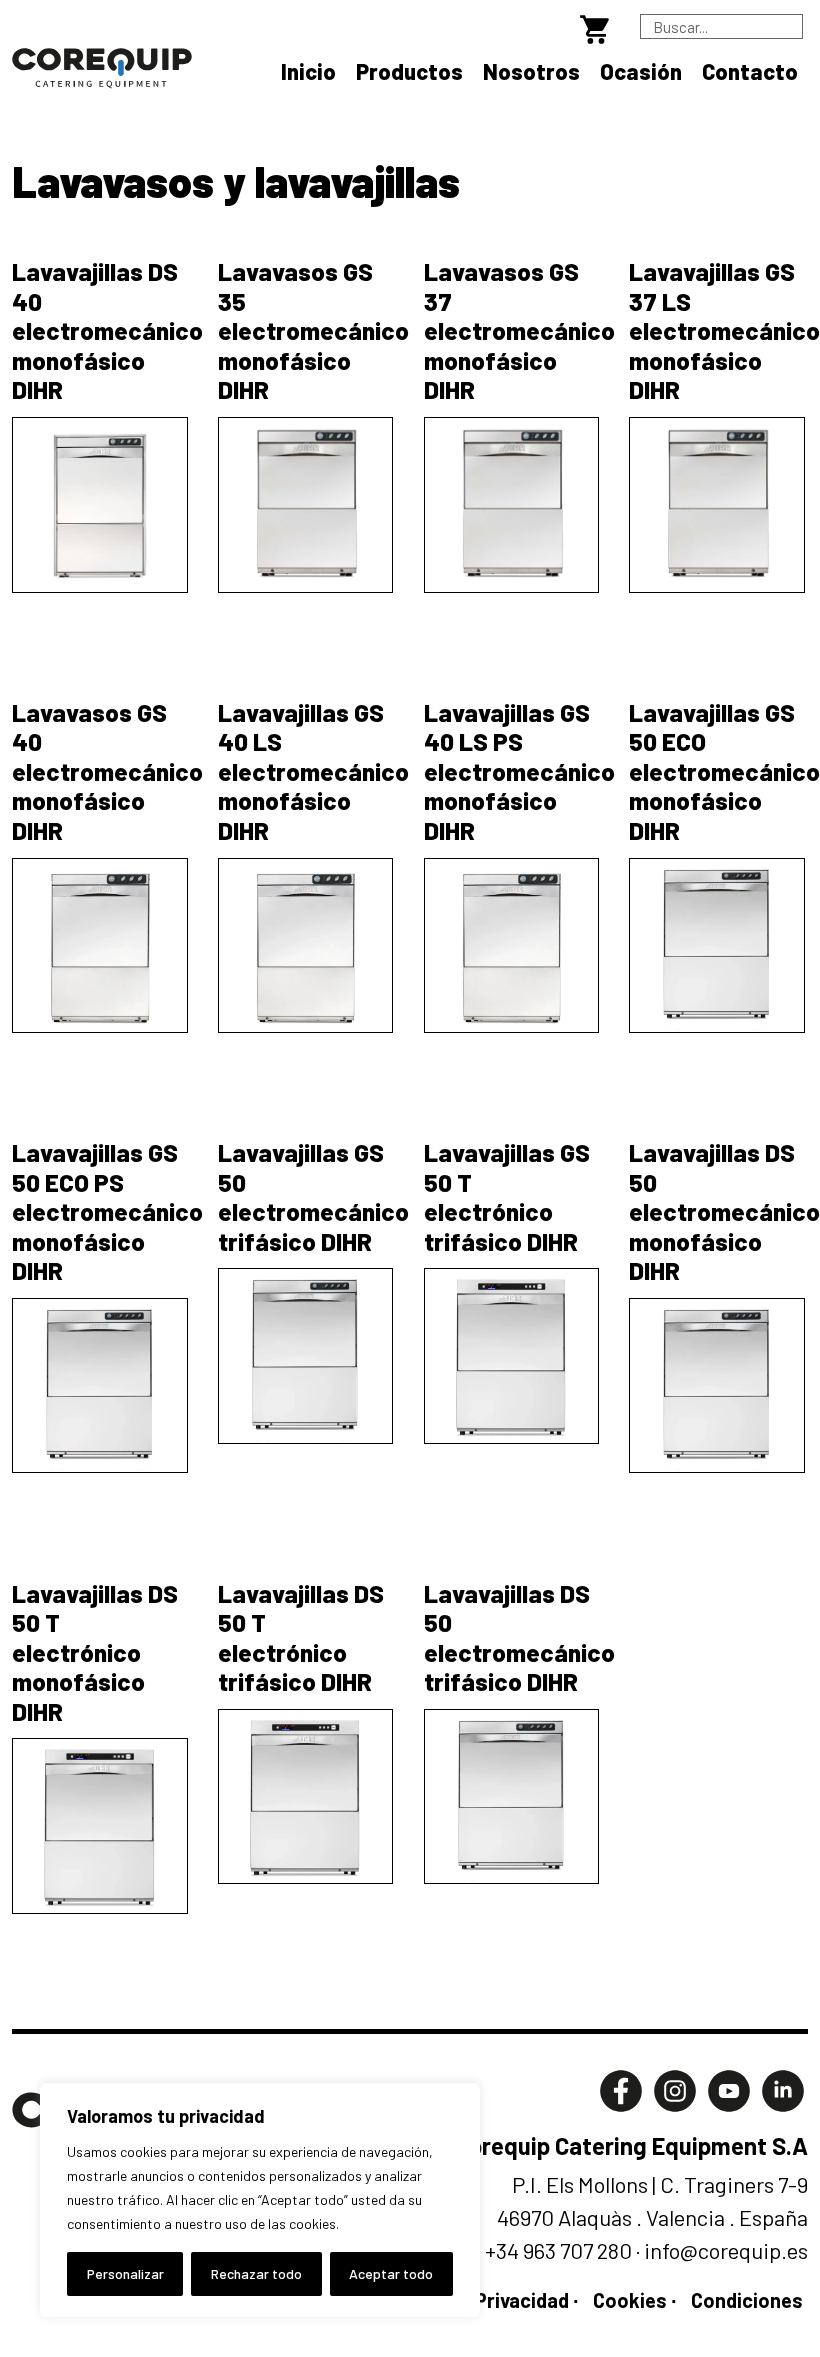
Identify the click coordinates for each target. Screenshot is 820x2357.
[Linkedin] (783, 2087)
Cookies (630, 2300)
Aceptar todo (391, 2273)
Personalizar (125, 2273)
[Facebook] (621, 2087)
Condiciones (747, 2300)
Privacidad (522, 2300)
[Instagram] (675, 2087)
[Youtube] (729, 2087)
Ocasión (641, 71)
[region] (260, 2200)
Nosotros (531, 71)
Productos (409, 71)
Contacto (750, 71)
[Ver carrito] (598, 26)
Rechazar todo (256, 2273)
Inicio (308, 71)
